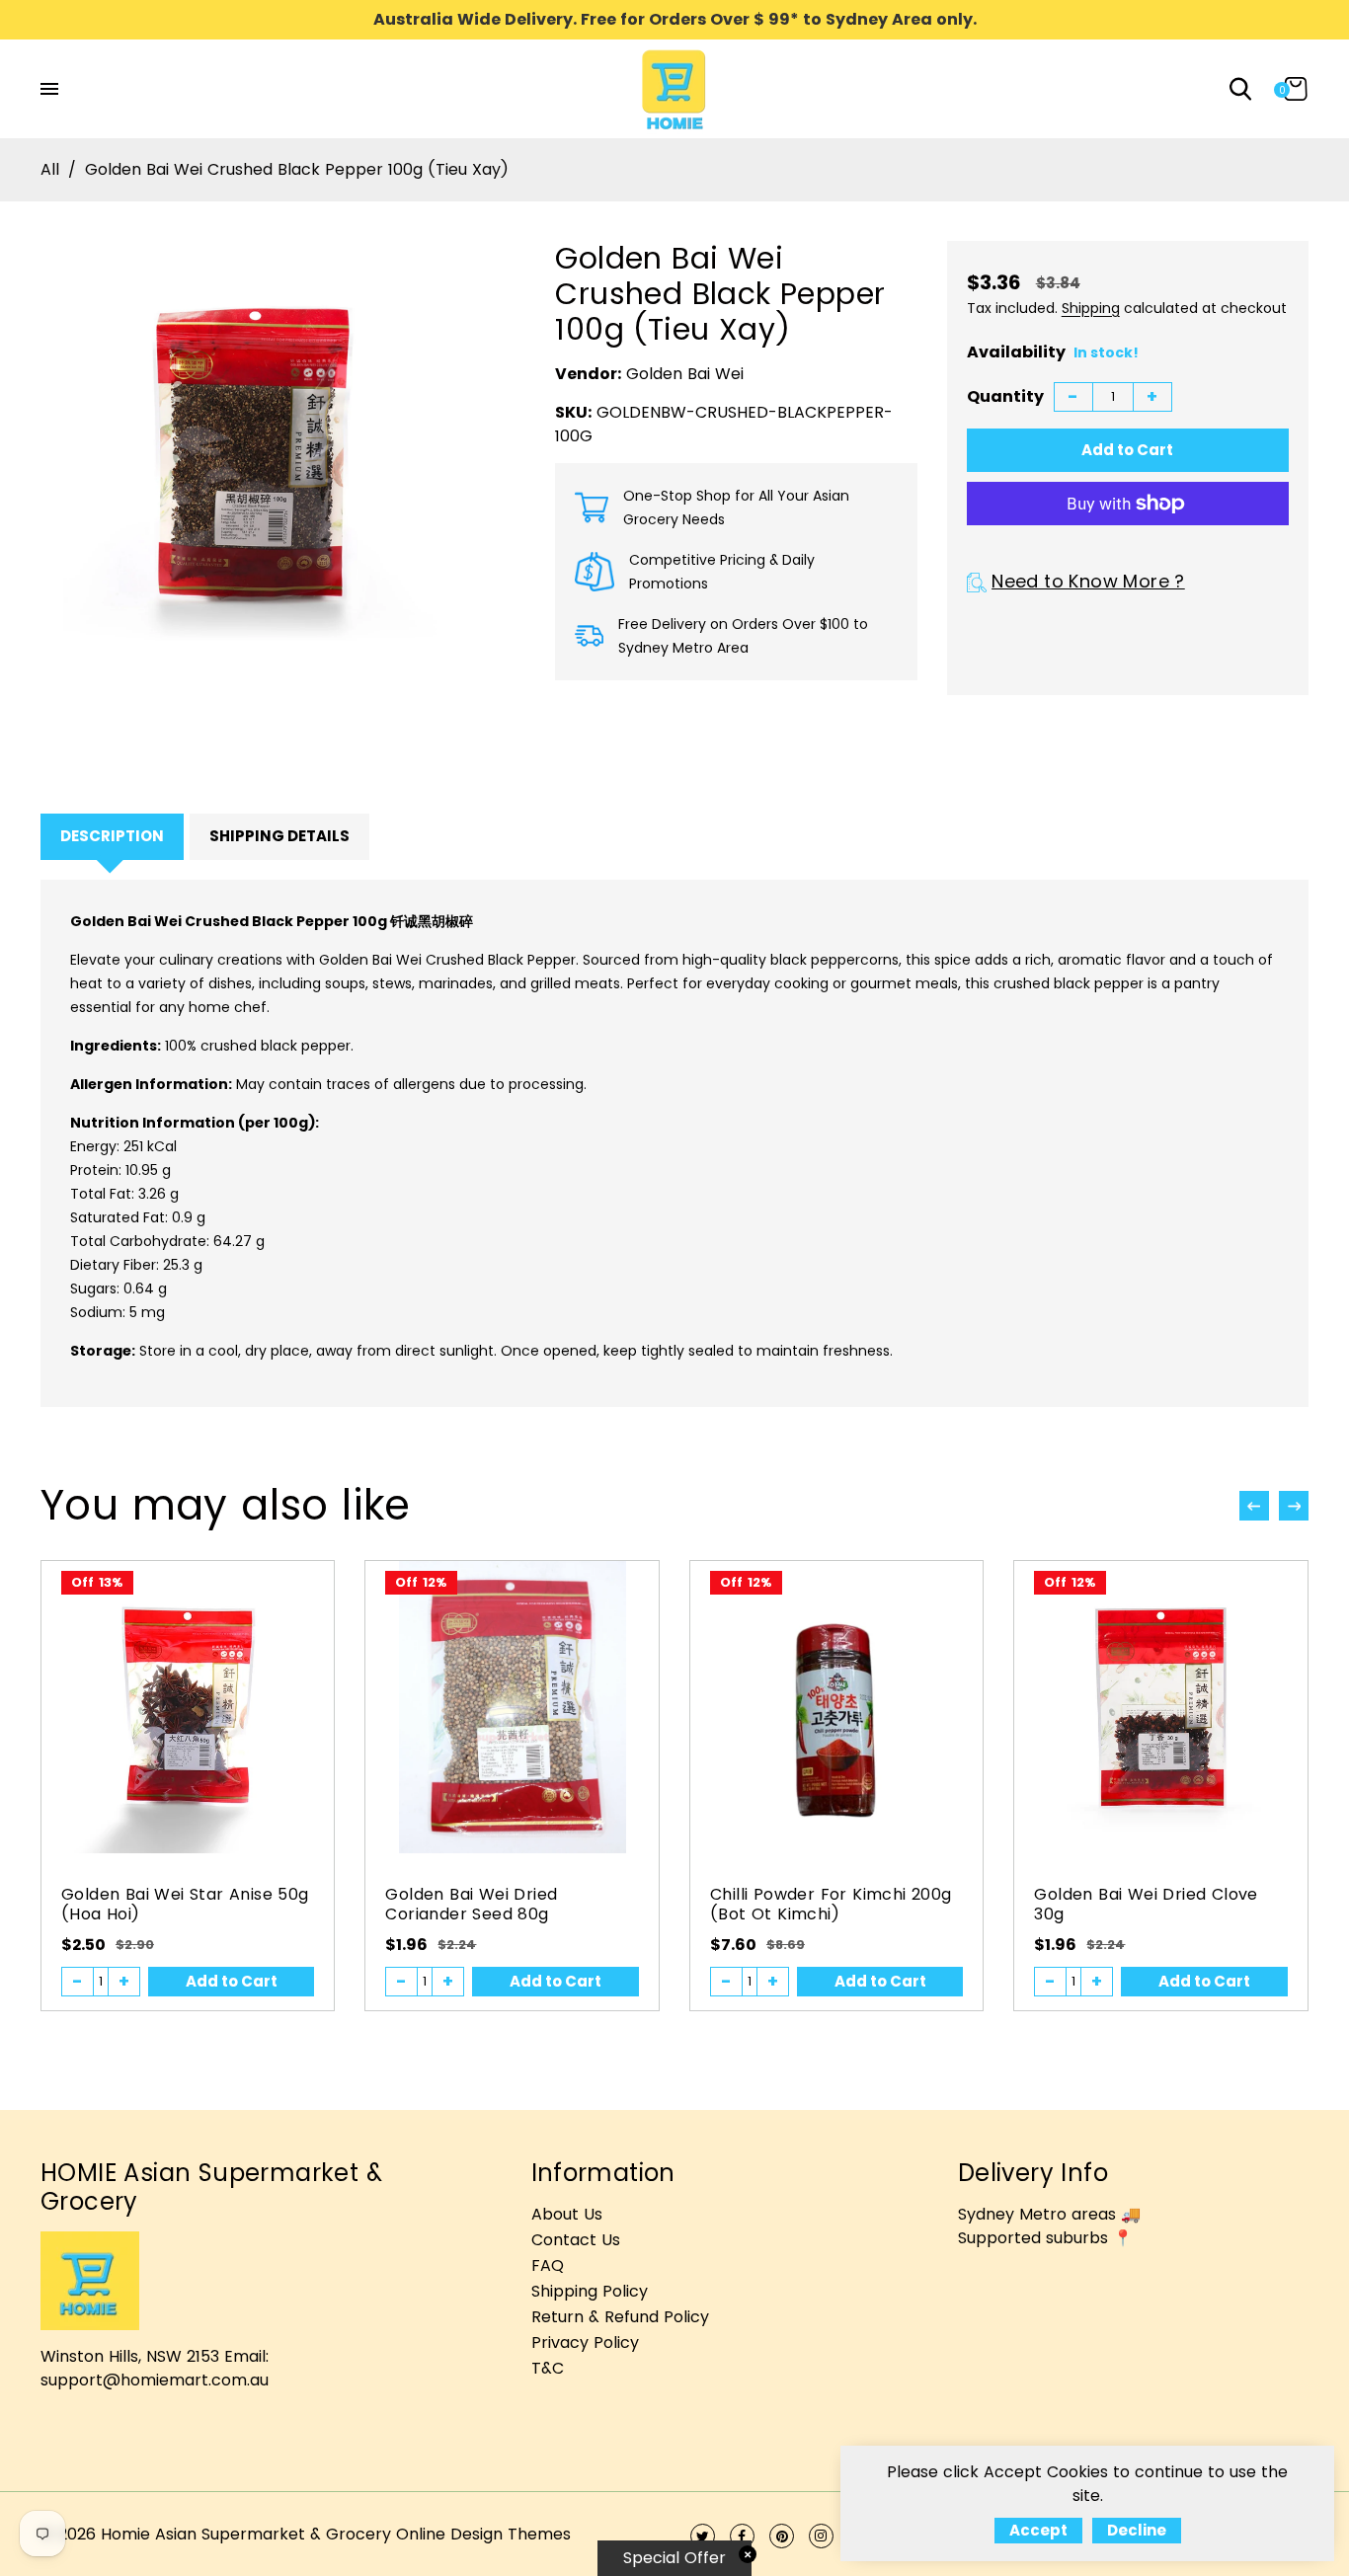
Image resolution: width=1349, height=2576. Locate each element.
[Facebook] (742, 2536)
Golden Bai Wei (685, 374)
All (50, 169)
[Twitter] (703, 2536)
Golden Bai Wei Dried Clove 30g (1146, 1904)
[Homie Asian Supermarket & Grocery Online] (674, 87)
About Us (567, 2214)
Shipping (1091, 308)
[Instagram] (821, 2536)
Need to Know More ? (1088, 581)
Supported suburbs (1033, 2238)
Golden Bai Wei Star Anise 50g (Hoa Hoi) (185, 1904)
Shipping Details (279, 836)
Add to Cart (232, 1981)
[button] (1294, 1506)
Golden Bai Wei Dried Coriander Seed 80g (471, 1904)
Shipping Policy (590, 2291)
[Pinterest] (782, 2536)
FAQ (548, 2265)
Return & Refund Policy (620, 2317)
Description (112, 836)
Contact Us (576, 2240)
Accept (1038, 2530)
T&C (548, 2368)
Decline (1137, 2530)
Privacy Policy (585, 2342)
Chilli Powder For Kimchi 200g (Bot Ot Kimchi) (831, 1904)
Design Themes (511, 2534)
